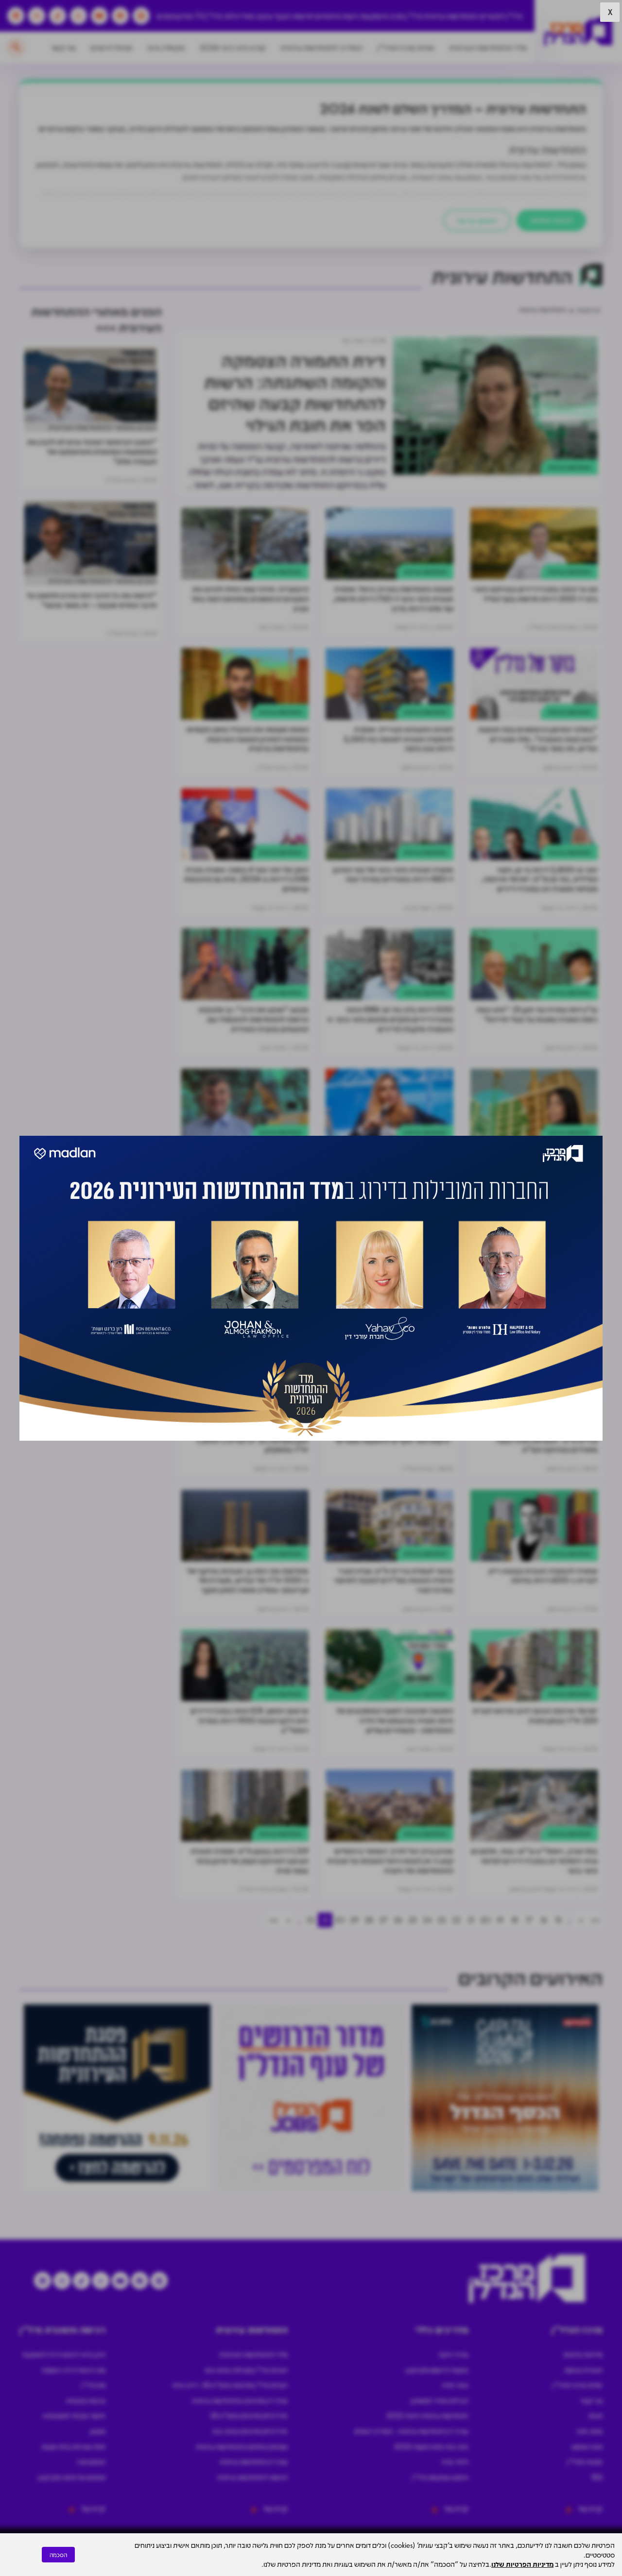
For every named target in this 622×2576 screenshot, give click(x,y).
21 (471, 1920)
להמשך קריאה (477, 220)
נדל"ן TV (209, 16)
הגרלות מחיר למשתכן (440, 2400)
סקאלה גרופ (166, 47)
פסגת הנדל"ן (585, 2461)
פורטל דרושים (112, 47)
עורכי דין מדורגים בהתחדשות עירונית (240, 2400)
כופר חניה (455, 2385)
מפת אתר (589, 2431)
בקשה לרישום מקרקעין (437, 2370)
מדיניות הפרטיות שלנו (522, 2564)
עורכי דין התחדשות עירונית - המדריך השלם (411, 2431)
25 (413, 1920)
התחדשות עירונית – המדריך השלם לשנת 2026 (453, 108)
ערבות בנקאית (86, 2400)
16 (544, 1920)
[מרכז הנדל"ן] (578, 32)
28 (369, 1920)
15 (558, 1920)
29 (354, 1920)
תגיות (596, 2415)
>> (274, 1920)
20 (485, 1920)
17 (529, 1920)
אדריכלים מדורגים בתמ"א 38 (249, 2415)
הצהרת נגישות (583, 2370)
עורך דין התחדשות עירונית (254, 2461)
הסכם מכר (91, 2461)
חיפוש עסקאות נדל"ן (440, 2477)
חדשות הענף (294, 16)
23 (442, 1920)
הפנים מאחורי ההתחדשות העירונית (103, 427)
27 (383, 1920)
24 (427, 1920)
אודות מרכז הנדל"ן (406, 47)
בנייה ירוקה (453, 2354)
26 (398, 1920)
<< (595, 1920)
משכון (98, 2431)
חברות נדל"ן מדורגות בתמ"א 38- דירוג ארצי (230, 2385)
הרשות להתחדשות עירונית (252, 2477)
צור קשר (63, 47)
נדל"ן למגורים (501, 16)
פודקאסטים (175, 16)
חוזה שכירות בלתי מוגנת (73, 2446)
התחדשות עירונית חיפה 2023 (427, 2415)
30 (340, 1920)
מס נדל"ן (93, 2385)
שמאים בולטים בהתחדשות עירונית (242, 2446)
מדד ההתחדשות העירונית (488, 47)
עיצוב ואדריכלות (248, 16)
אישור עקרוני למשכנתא (74, 2415)
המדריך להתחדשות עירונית (321, 47)
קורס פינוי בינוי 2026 (233, 47)
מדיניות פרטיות (583, 2354)
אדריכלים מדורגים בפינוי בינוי (250, 2431)
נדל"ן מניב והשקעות (391, 16)
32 (311, 1920)
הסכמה (58, 2555)
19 (500, 1920)
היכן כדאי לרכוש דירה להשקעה (64, 2354)
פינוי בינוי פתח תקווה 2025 (431, 2446)
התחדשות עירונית (451, 16)
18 (515, 1920)
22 (456, 1920)
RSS (597, 2477)
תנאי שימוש (587, 2446)
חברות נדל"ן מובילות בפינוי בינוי (246, 2370)
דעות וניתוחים (337, 16)
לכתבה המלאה (551, 220)
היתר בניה (455, 2461)
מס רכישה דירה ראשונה (73, 2370)
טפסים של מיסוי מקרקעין (72, 2477)
